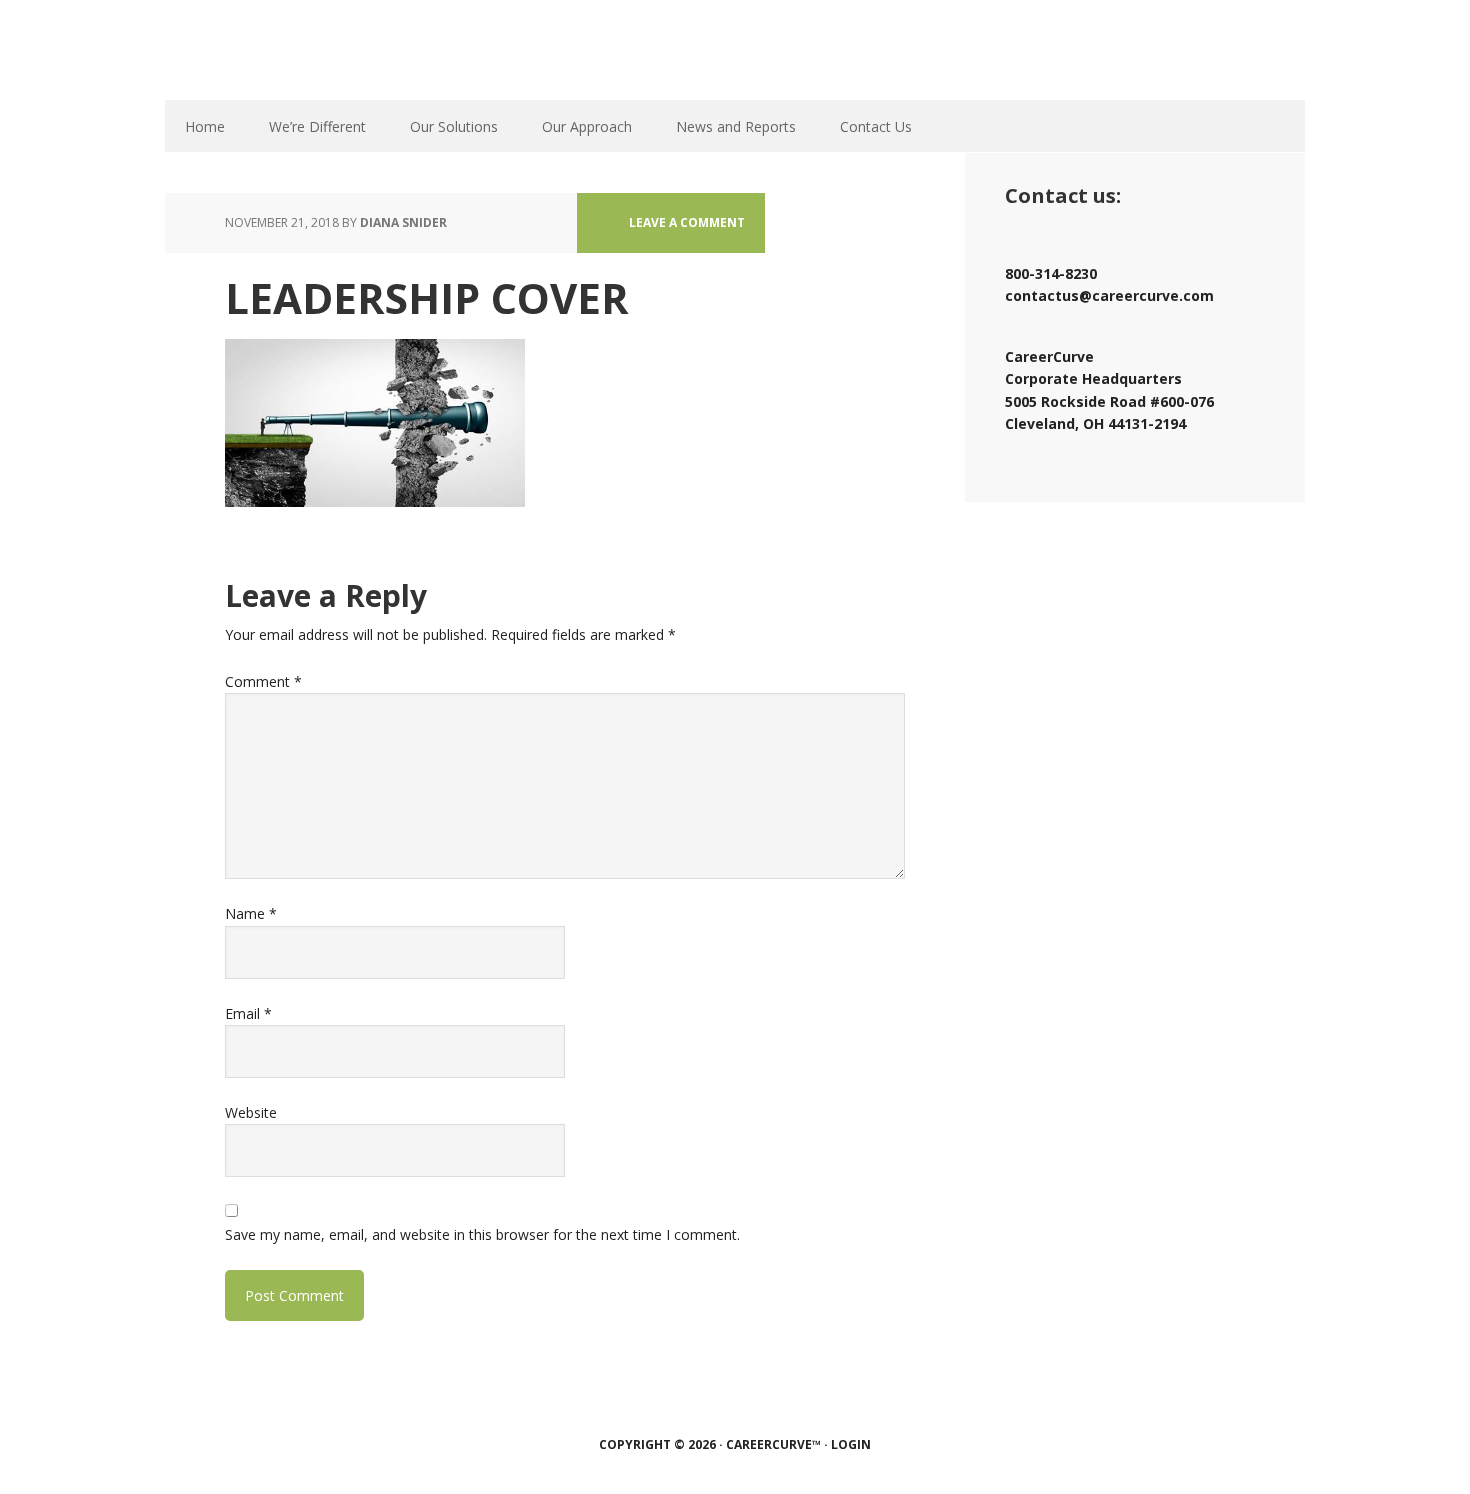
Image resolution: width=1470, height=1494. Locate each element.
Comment (263, 681)
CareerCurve (345, 50)
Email (248, 1013)
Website (251, 1112)
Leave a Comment (687, 222)
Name (251, 913)
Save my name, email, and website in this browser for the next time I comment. (482, 1234)
